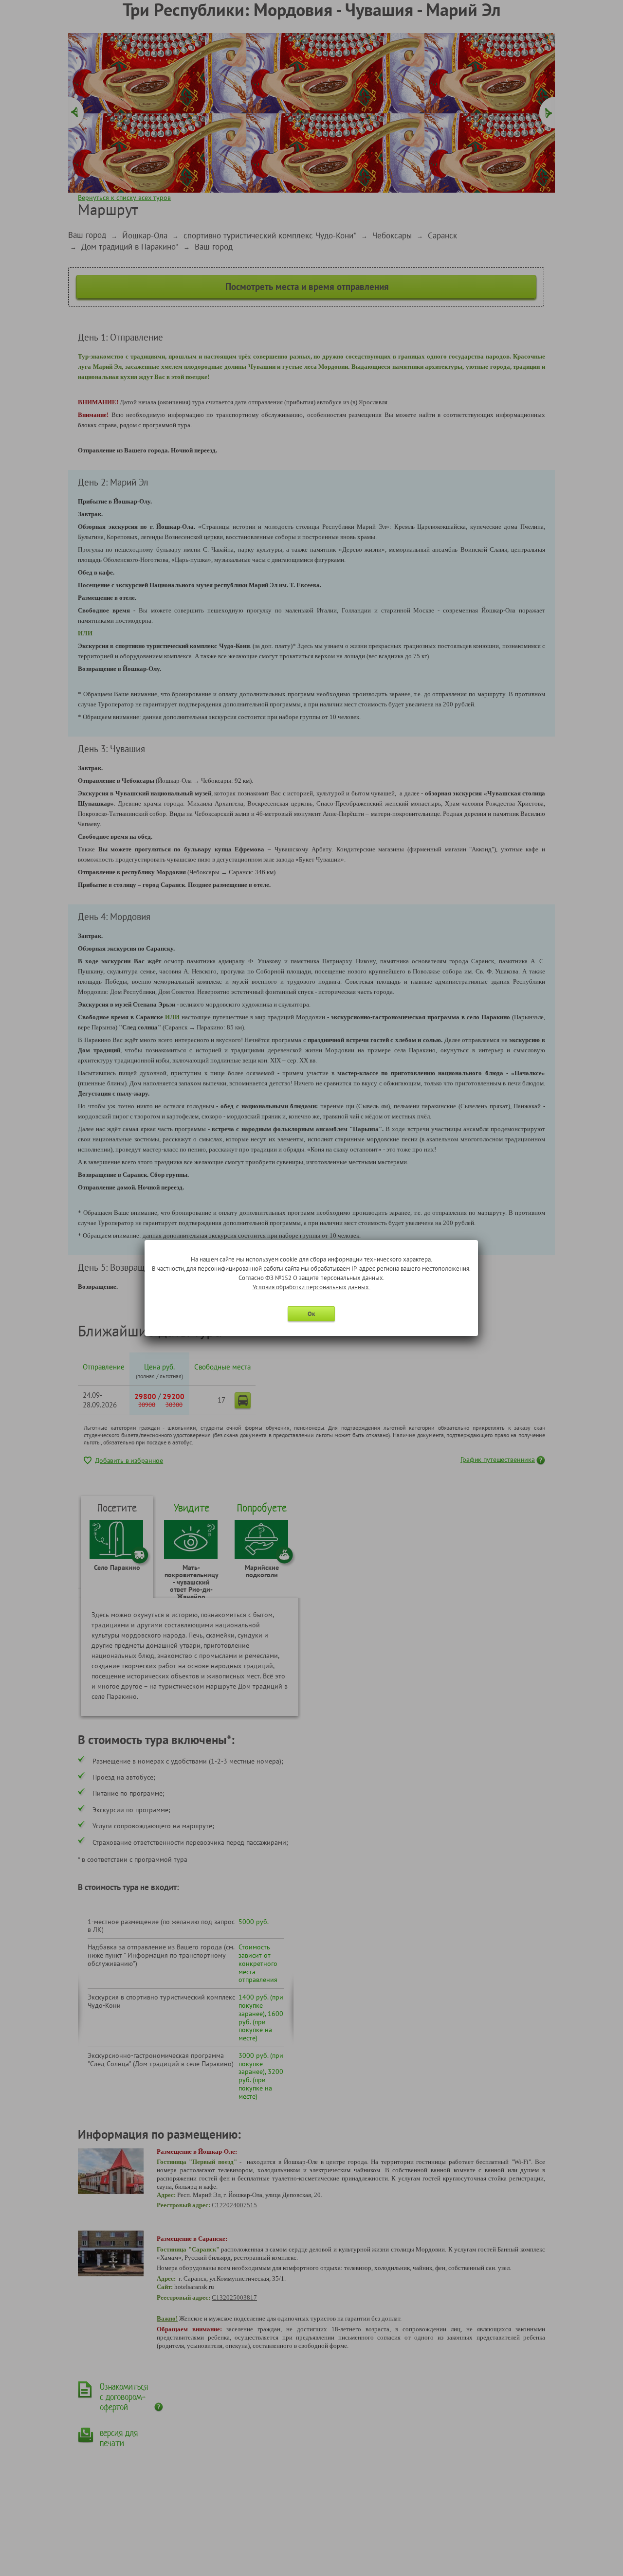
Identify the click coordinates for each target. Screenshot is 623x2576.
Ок (311, 1314)
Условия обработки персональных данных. (311, 1287)
